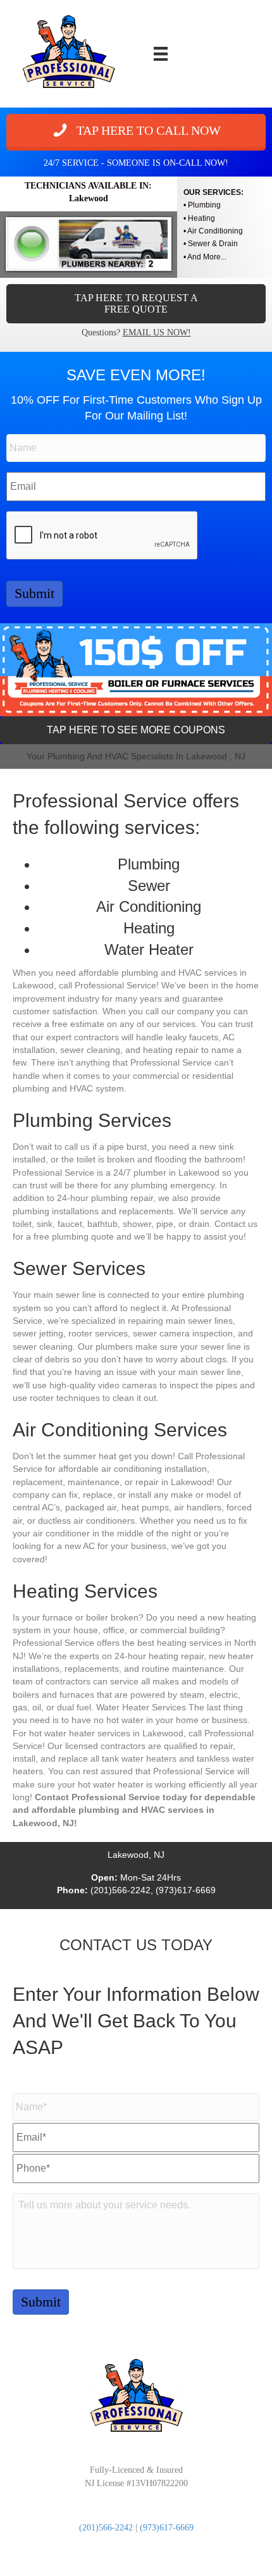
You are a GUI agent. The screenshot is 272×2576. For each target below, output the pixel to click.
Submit (34, 593)
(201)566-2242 (106, 2528)
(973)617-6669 (167, 2528)
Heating (201, 218)
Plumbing (204, 205)
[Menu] (161, 54)
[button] (136, 130)
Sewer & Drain (213, 244)
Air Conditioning (215, 231)
